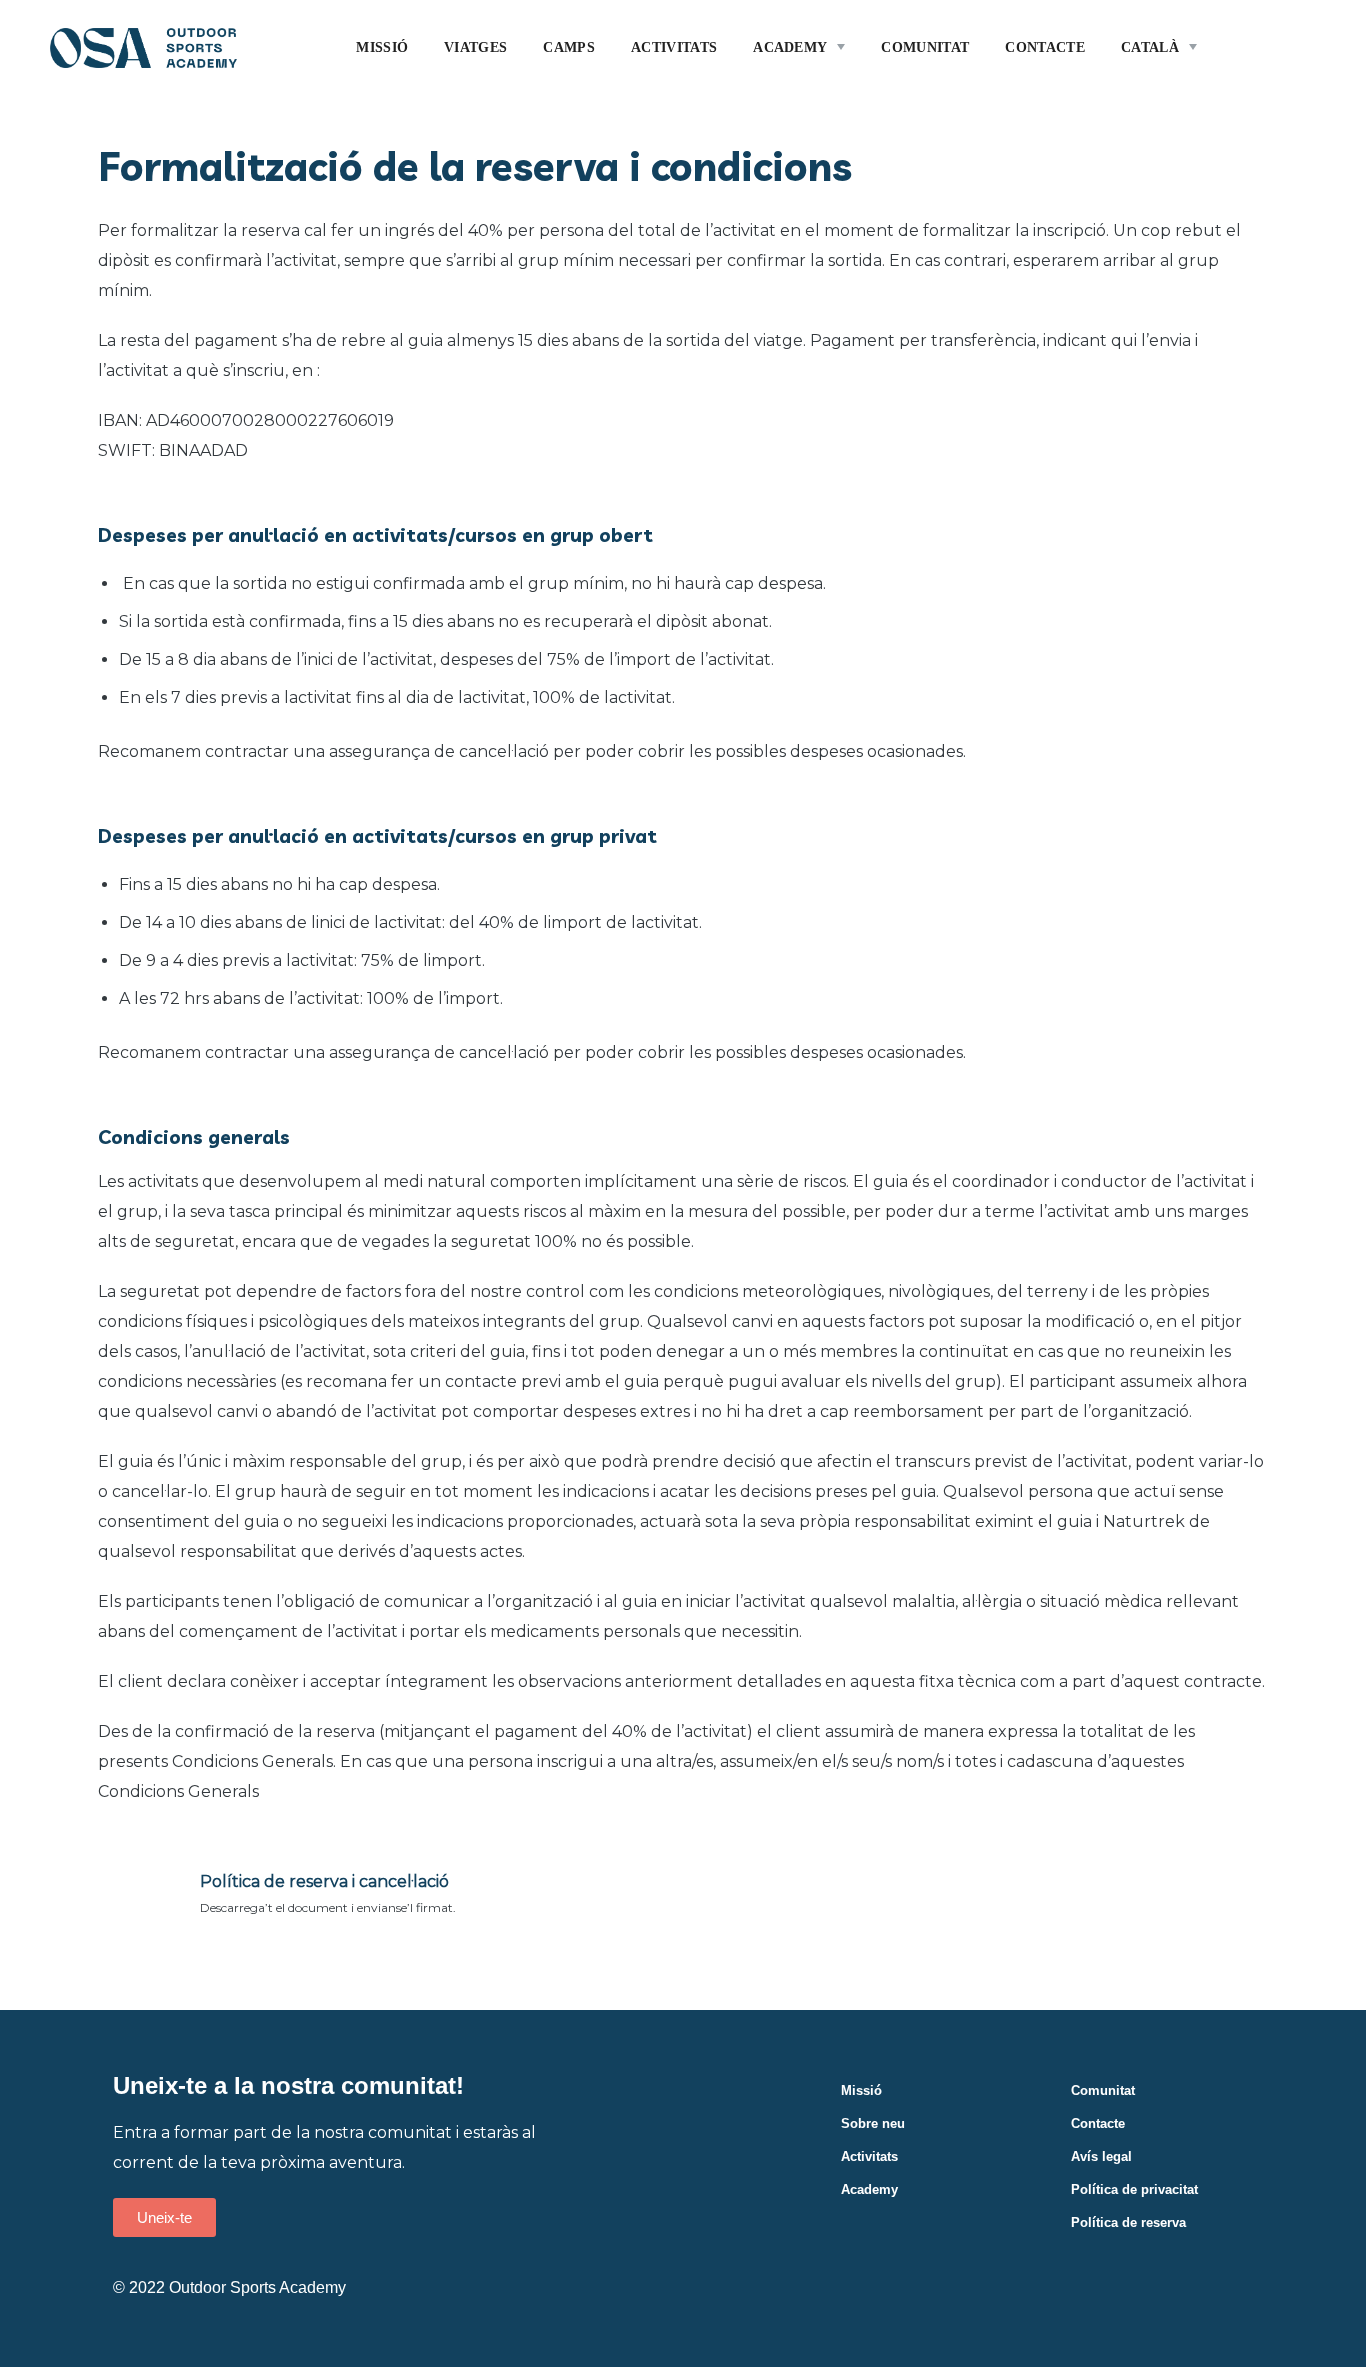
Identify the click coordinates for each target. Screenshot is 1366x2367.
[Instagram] (1243, 2267)
